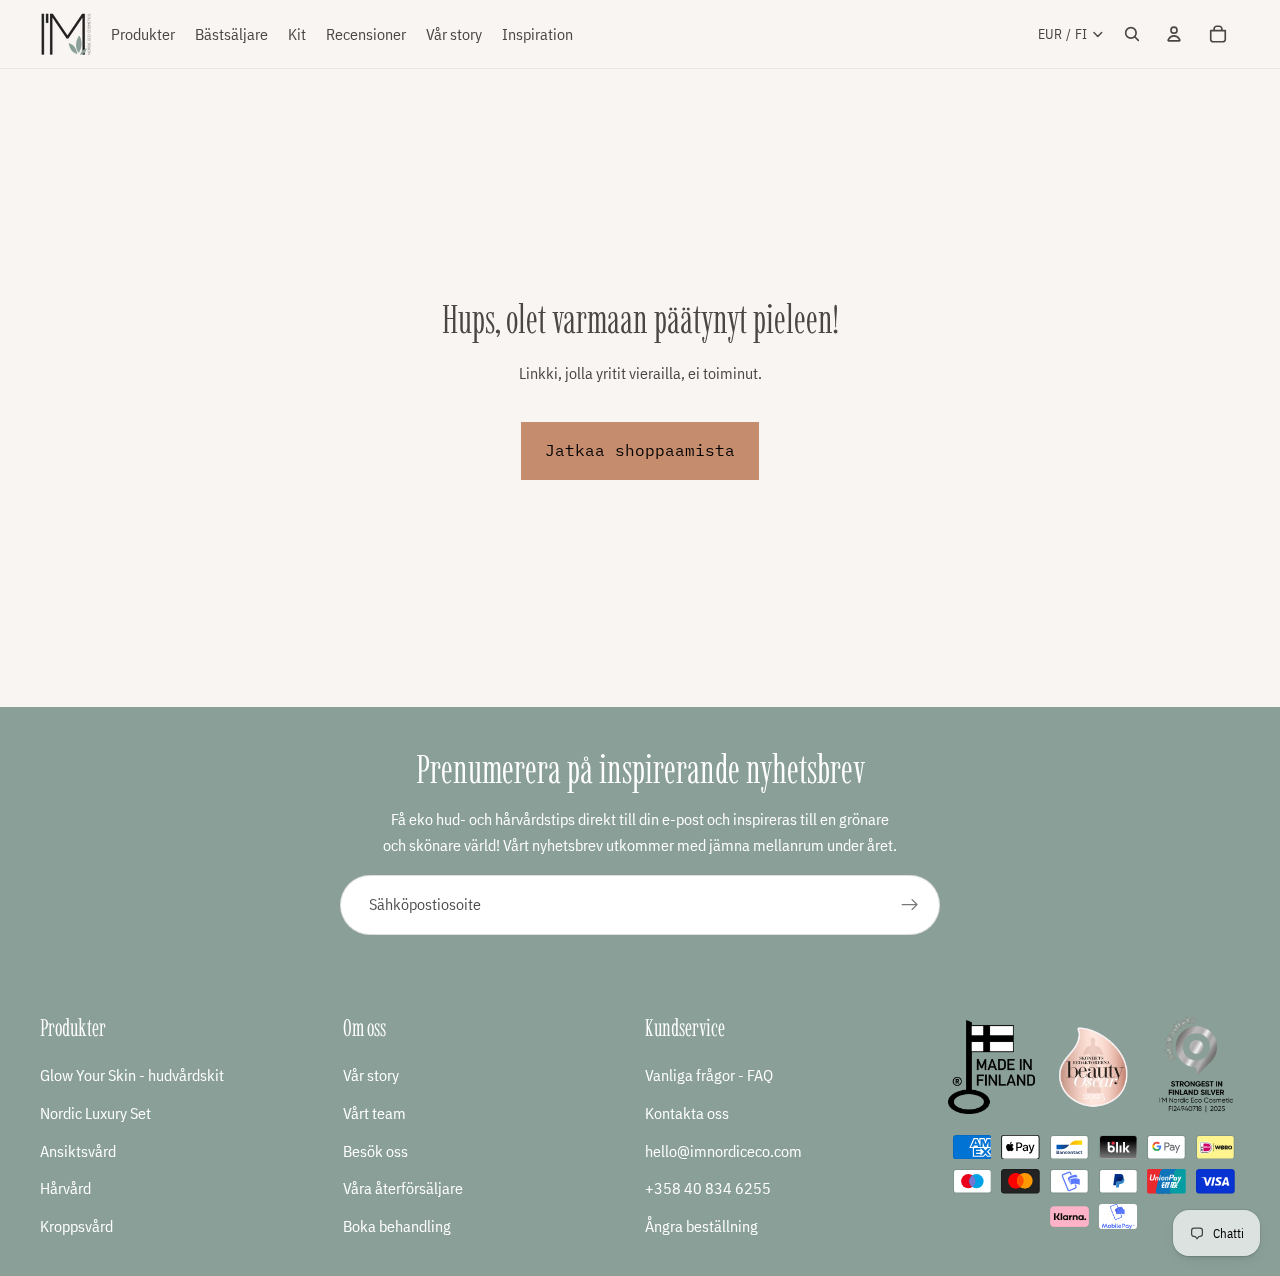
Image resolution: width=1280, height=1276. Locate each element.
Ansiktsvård (78, 1150)
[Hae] (1132, 34)
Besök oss (375, 1150)
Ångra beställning (701, 1225)
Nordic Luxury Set (95, 1113)
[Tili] (1174, 34)
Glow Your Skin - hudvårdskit (132, 1075)
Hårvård (65, 1188)
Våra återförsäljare (403, 1188)
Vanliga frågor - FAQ (709, 1075)
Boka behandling (397, 1225)
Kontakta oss (687, 1113)
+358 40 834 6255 (708, 1188)
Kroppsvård (76, 1225)
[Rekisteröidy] (910, 905)
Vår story (371, 1075)
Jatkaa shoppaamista (640, 450)
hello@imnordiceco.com (723, 1150)
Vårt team (374, 1113)
